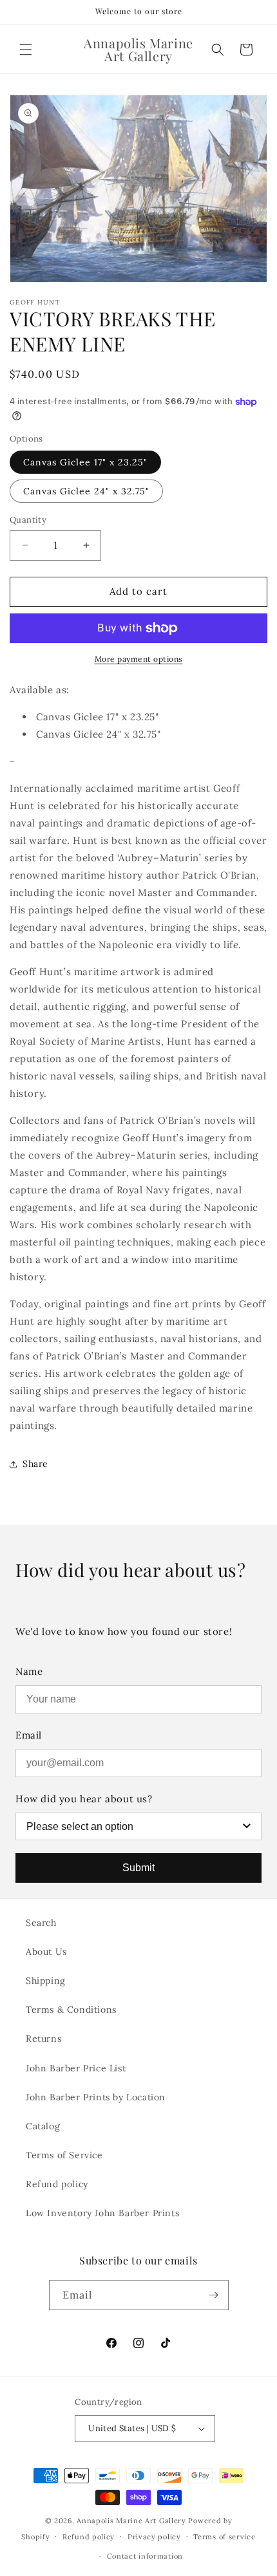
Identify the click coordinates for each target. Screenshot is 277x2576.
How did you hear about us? (84, 1799)
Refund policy (57, 2184)
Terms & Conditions (71, 2010)
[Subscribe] (214, 2295)
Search (41, 1923)
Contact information (145, 2556)
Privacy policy (154, 2537)
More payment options (139, 659)
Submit (138, 1868)
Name (29, 1671)
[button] (26, 50)
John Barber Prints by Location (96, 2097)
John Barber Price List (76, 2068)
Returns (43, 2039)
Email (29, 1735)
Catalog (43, 2126)
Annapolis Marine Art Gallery (131, 2521)
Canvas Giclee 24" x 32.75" (86, 491)
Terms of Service (64, 2155)
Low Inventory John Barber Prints (102, 2213)
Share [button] (35, 1464)
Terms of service (224, 2537)
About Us (46, 1952)
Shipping (46, 1981)
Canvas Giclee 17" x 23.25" (85, 462)
